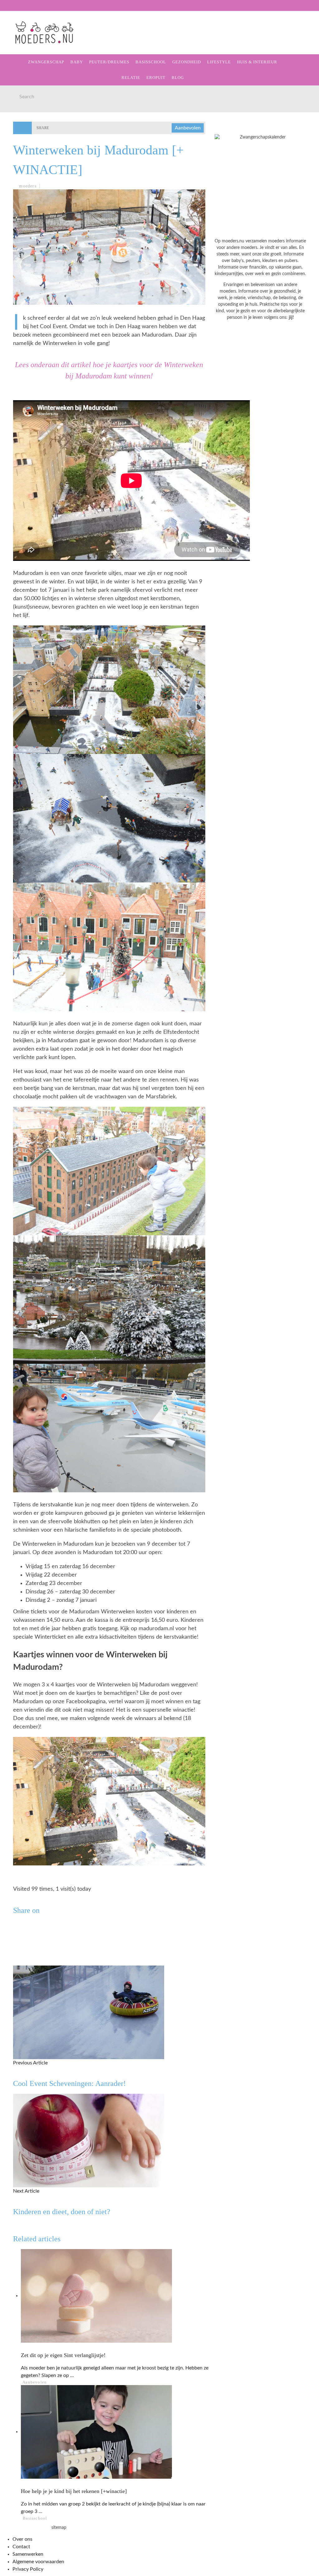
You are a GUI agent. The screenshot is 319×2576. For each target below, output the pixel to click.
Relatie (19, 131)
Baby (77, 62)
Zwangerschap (29, 41)
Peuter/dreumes (109, 62)
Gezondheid (25, 92)
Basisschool (151, 62)
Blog (16, 156)
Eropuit (20, 144)
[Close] (9, 9)
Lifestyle (23, 105)
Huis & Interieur (32, 118)
